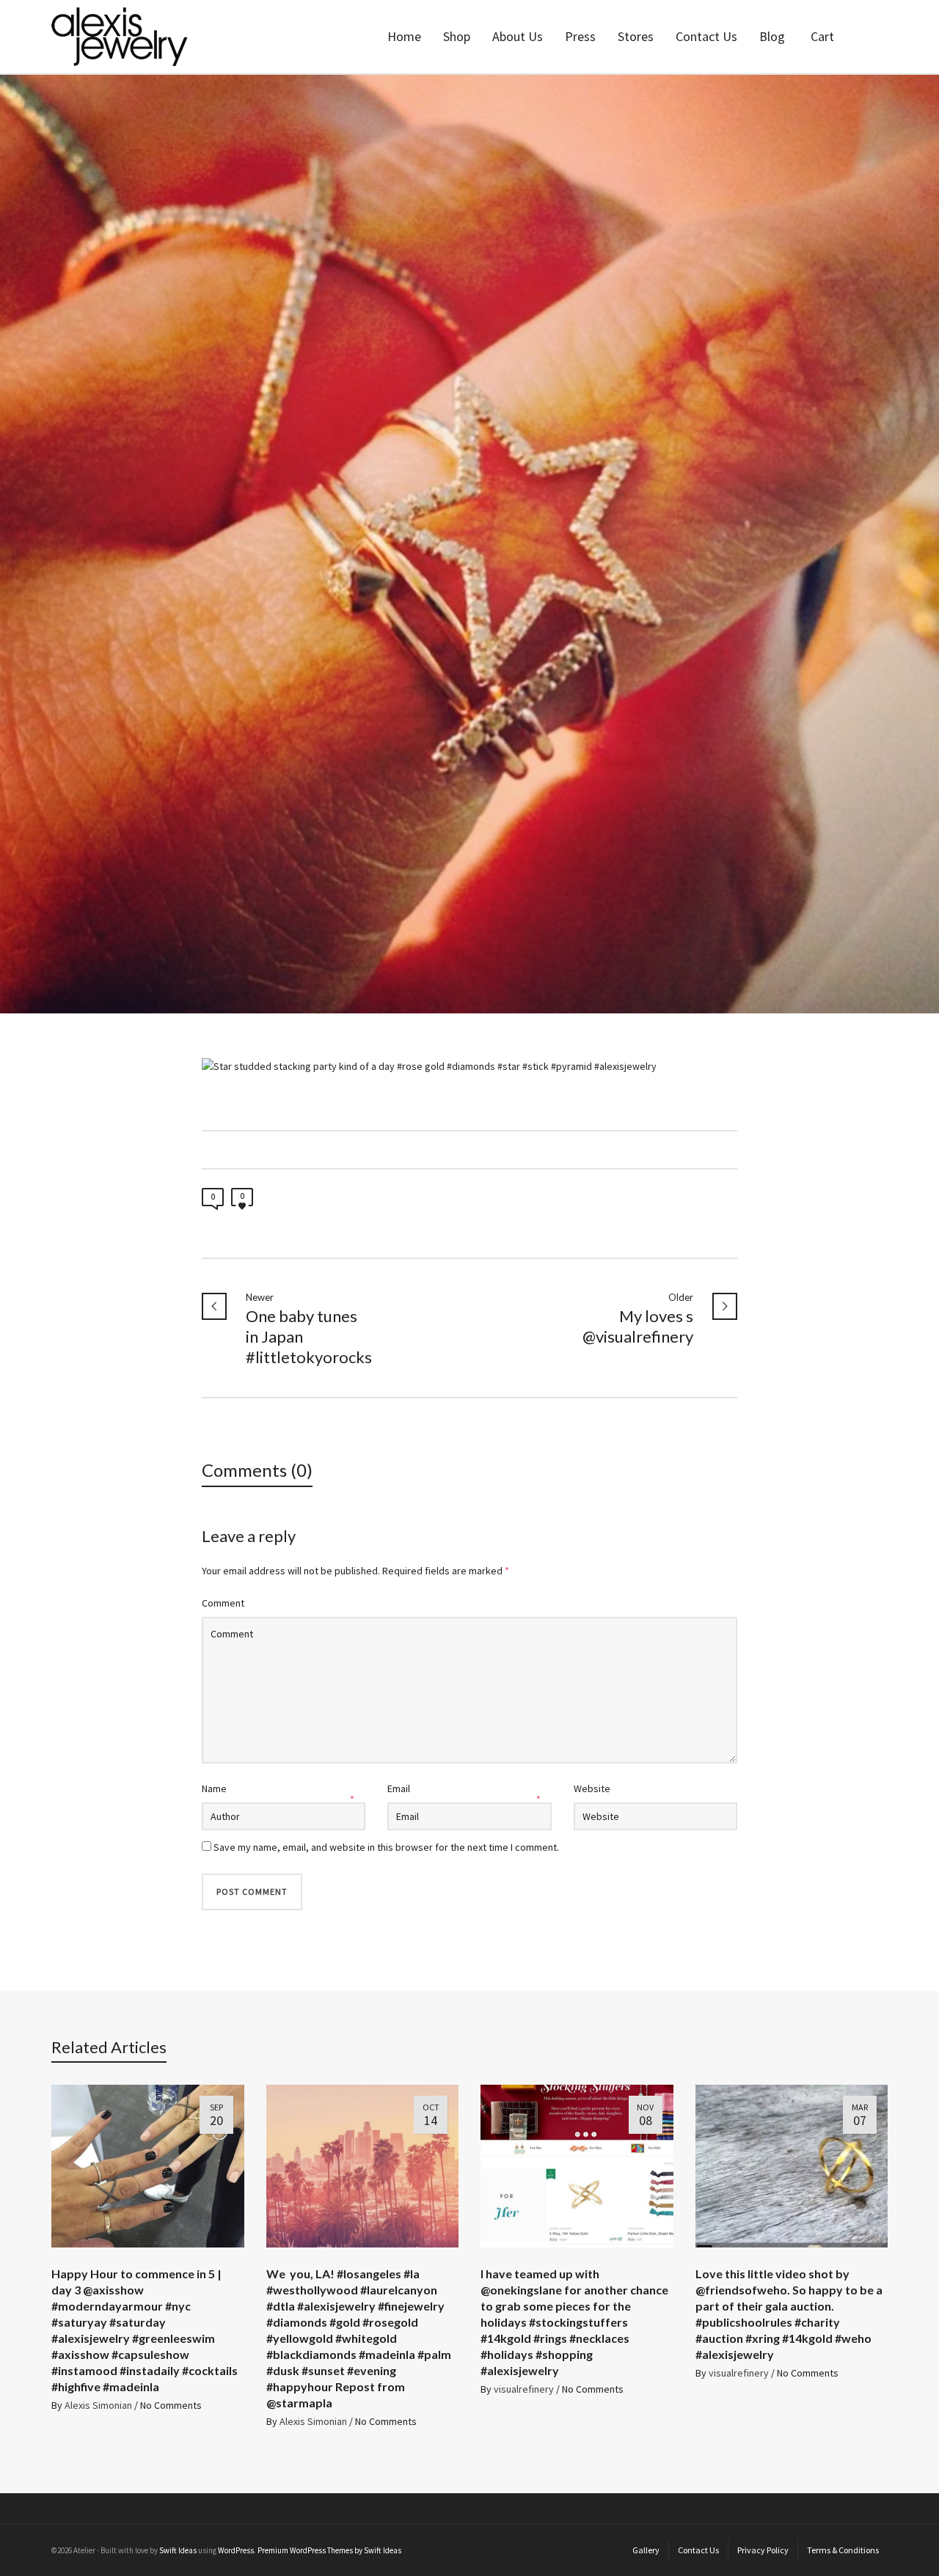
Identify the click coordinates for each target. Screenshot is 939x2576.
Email (399, 1788)
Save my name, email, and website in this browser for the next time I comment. (386, 1847)
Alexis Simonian (98, 2405)
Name (214, 1788)
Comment (223, 1603)
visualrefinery (524, 2389)
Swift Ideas (178, 2550)
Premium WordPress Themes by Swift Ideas (329, 2550)
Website (592, 1788)
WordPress (236, 2550)
